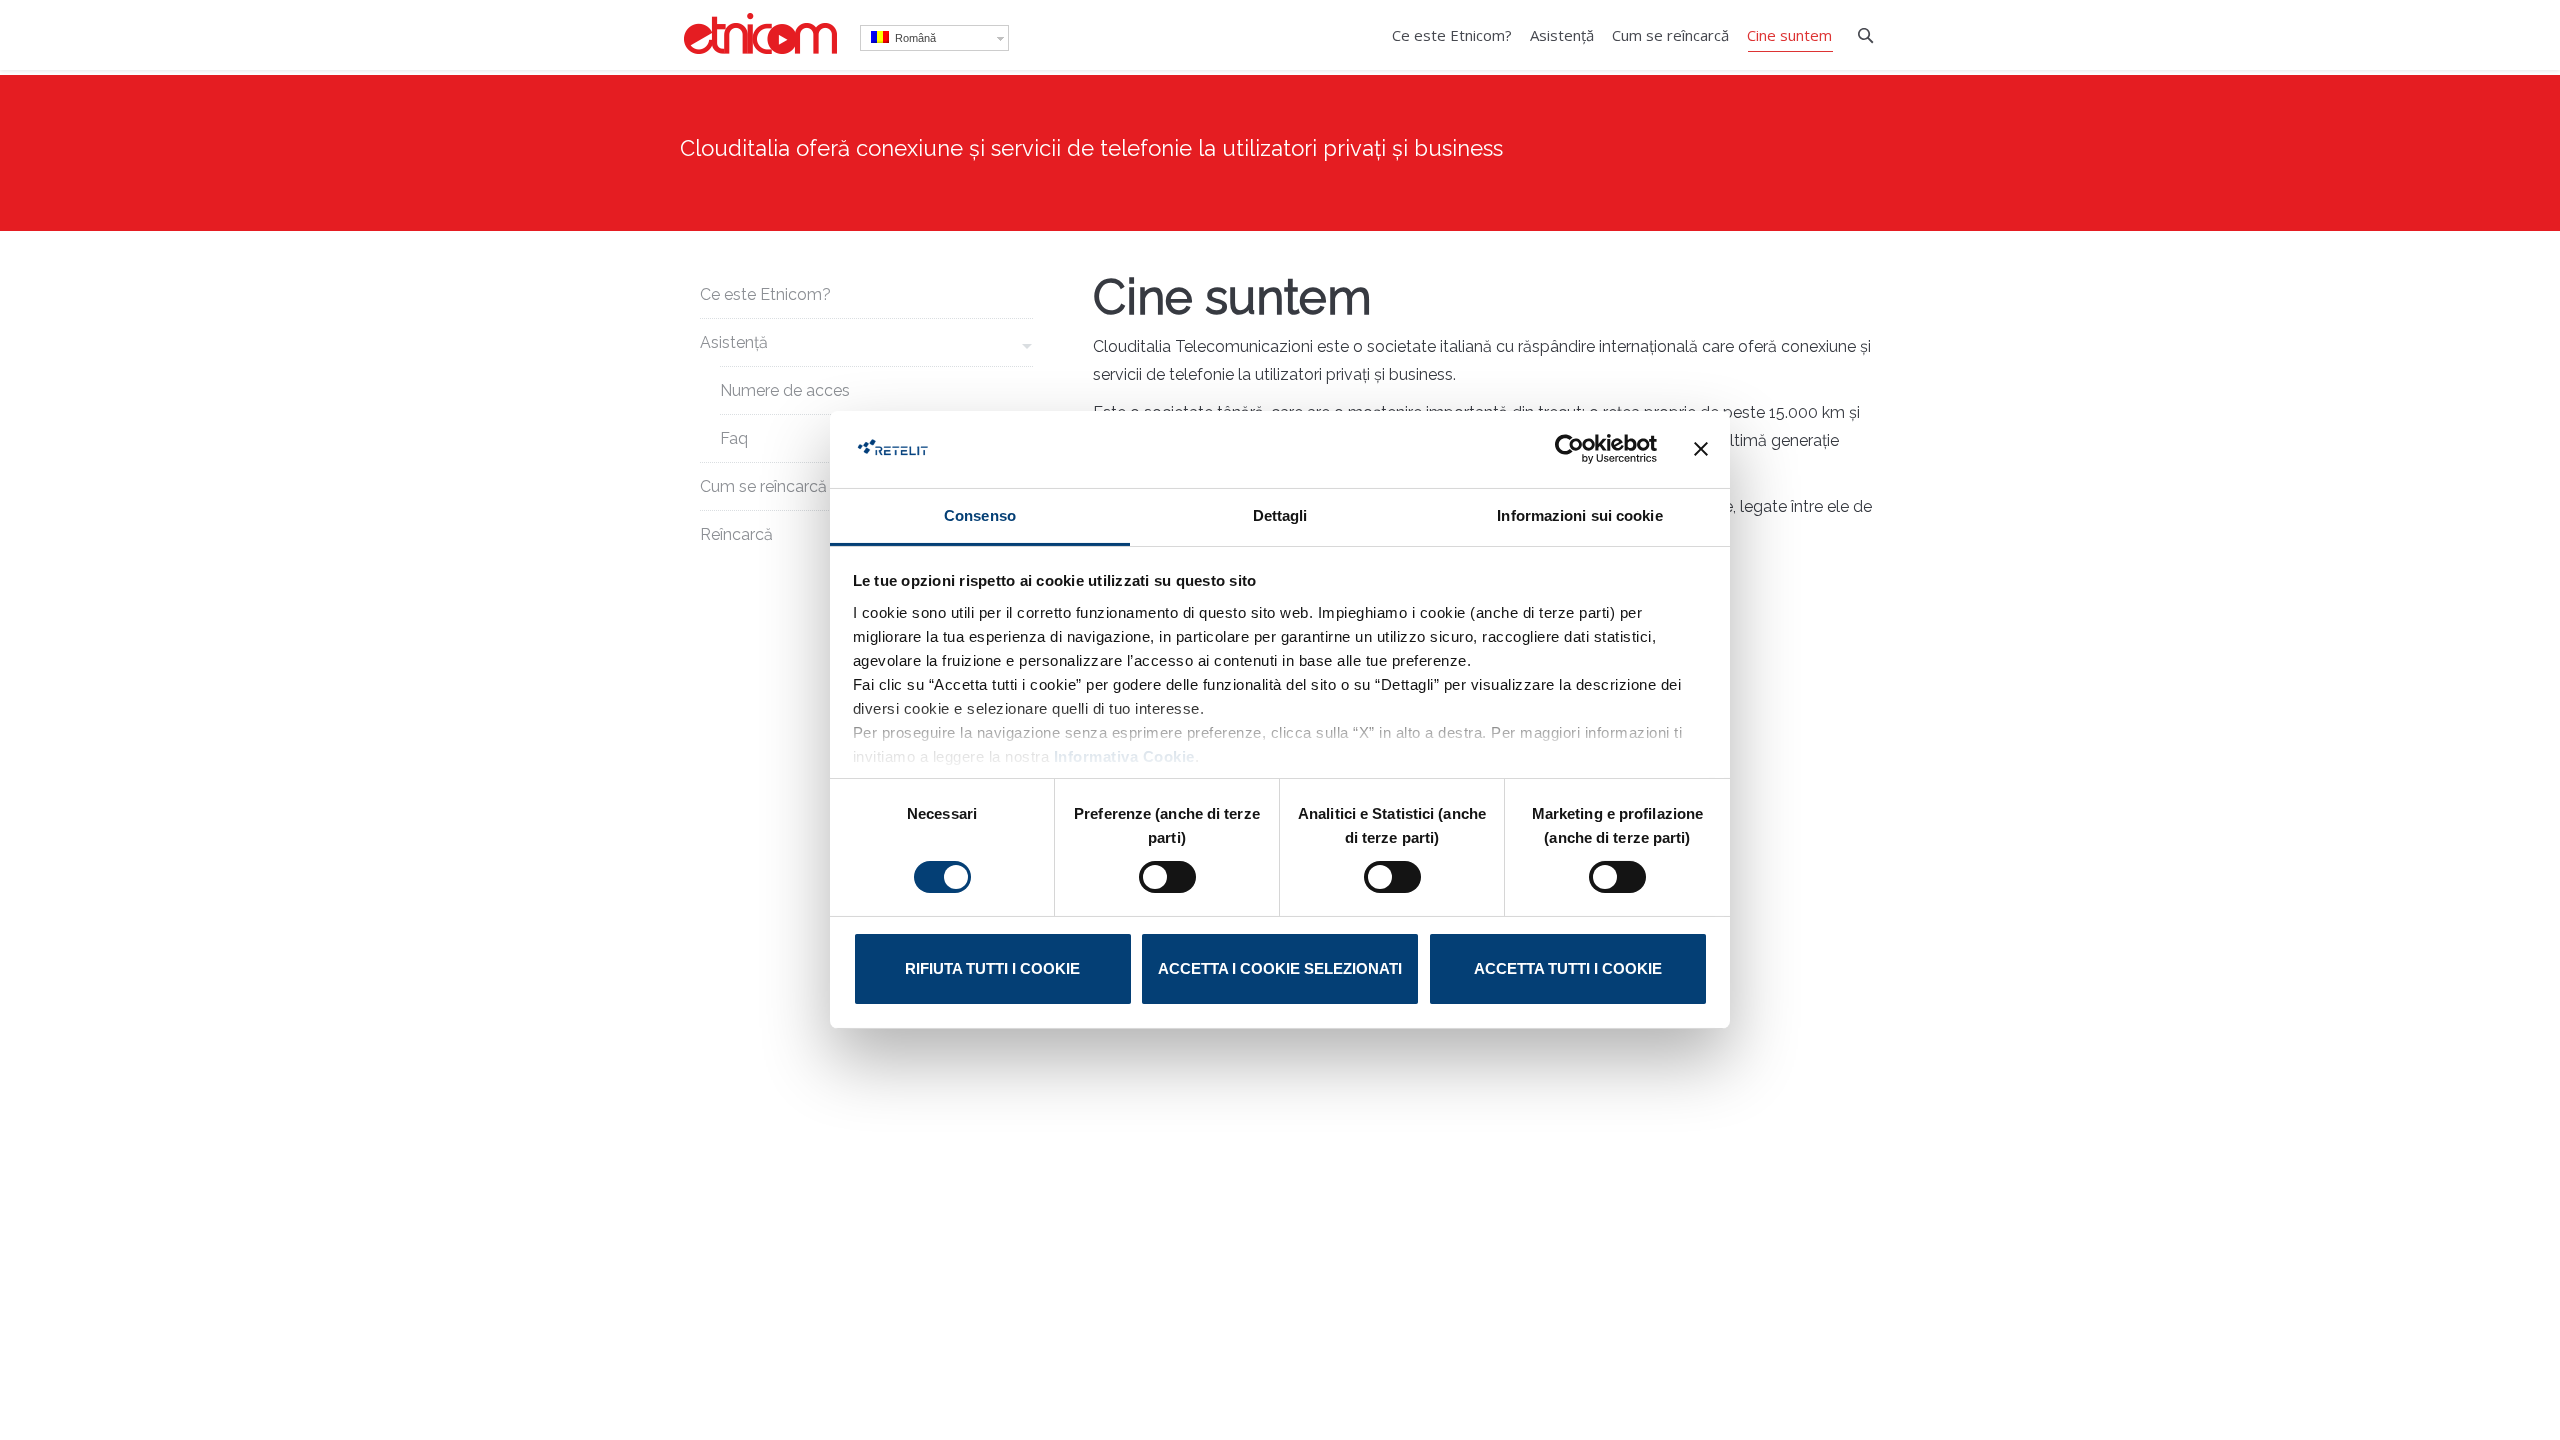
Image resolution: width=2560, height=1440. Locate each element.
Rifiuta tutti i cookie (992, 968)
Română (912, 38)
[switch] (1167, 877)
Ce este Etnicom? (765, 294)
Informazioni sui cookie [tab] (1579, 515)
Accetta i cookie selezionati (1280, 968)
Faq (734, 438)
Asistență (734, 342)
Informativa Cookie (1124, 756)
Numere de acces (785, 390)
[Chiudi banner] (1701, 449)
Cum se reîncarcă (763, 486)
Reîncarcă (736, 534)
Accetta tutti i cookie (1568, 968)
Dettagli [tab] (1280, 515)
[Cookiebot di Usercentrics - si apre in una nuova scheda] (1569, 449)
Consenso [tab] (980, 515)
